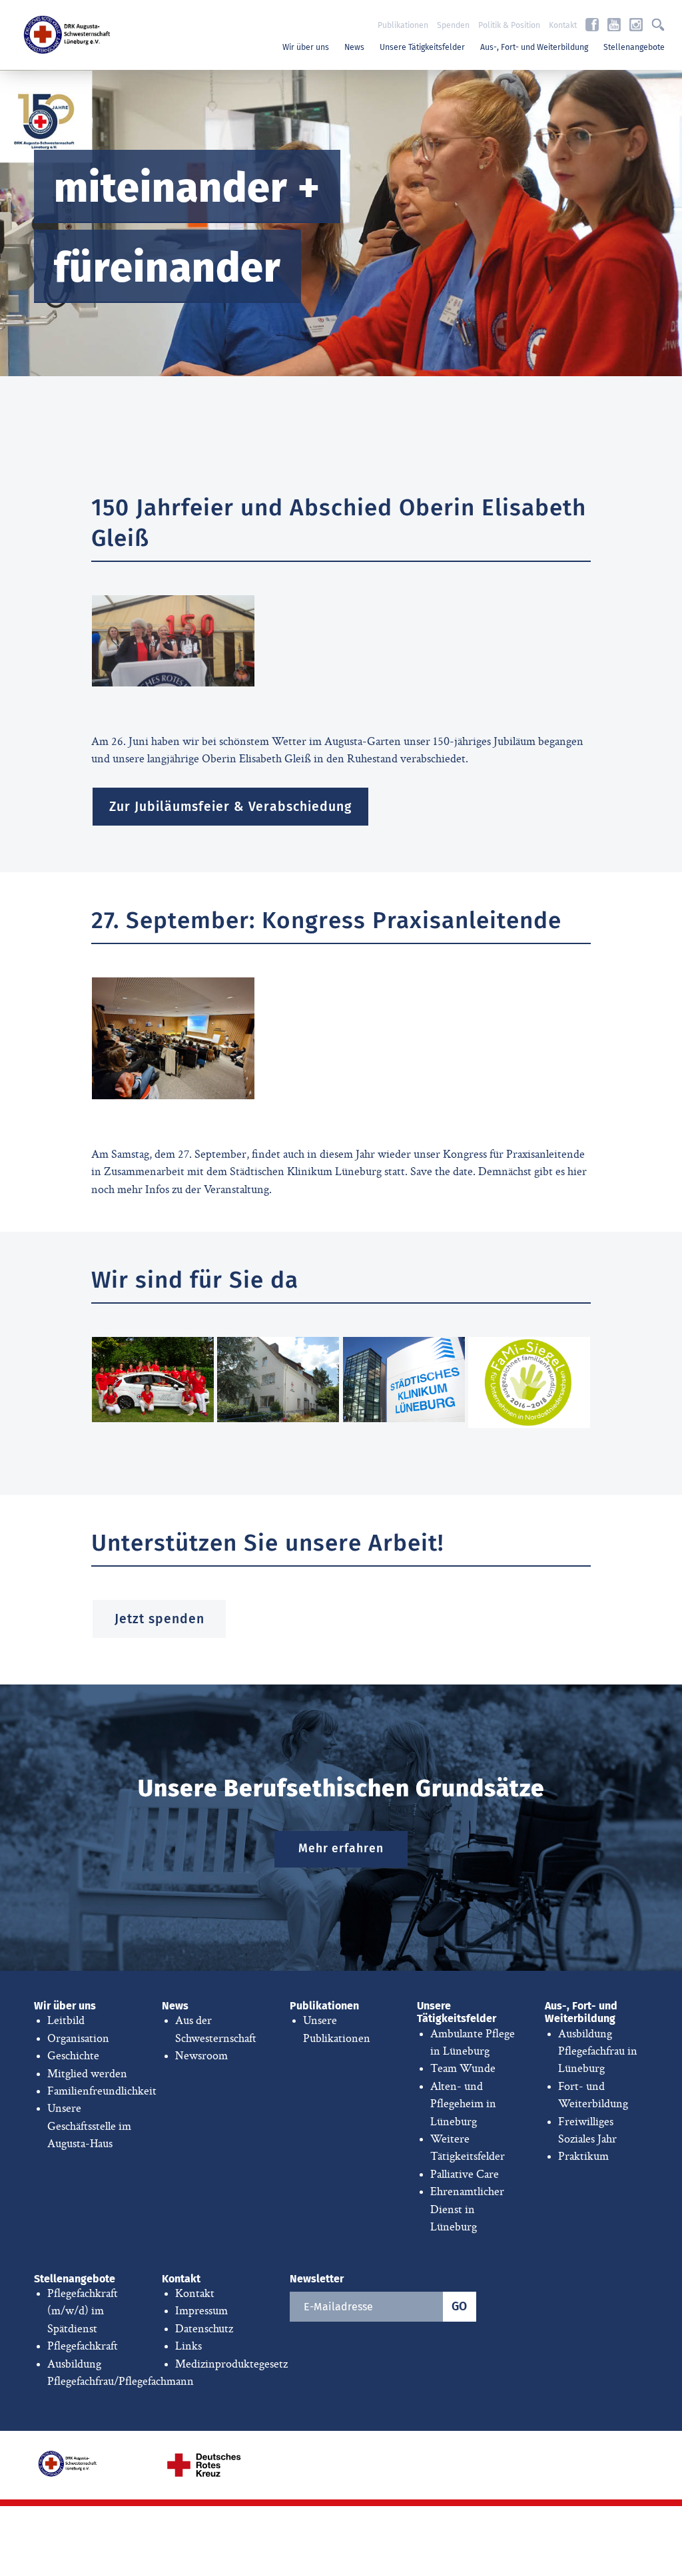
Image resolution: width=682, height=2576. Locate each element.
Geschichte (73, 2056)
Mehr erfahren (341, 1849)
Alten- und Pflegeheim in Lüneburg (463, 2104)
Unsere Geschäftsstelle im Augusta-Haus (89, 2126)
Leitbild (66, 2021)
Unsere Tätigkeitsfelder (422, 47)
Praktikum (583, 2157)
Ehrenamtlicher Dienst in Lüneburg (467, 2209)
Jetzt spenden (160, 1619)
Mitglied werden (87, 2074)
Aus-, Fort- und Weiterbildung (534, 47)
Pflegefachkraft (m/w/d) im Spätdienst (83, 2311)
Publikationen (403, 25)
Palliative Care (465, 2175)
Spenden (453, 25)
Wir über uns (306, 47)
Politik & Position (509, 25)
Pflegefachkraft (83, 2346)
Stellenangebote (634, 47)
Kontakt (563, 25)
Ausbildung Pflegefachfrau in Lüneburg (598, 2052)
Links (188, 2346)
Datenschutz (204, 2329)
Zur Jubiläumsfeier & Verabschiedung (230, 807)
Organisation (78, 2039)
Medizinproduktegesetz (231, 2364)
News (354, 47)
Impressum (201, 2311)
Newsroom (201, 2056)
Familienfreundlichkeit (102, 2091)
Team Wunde (463, 2069)
